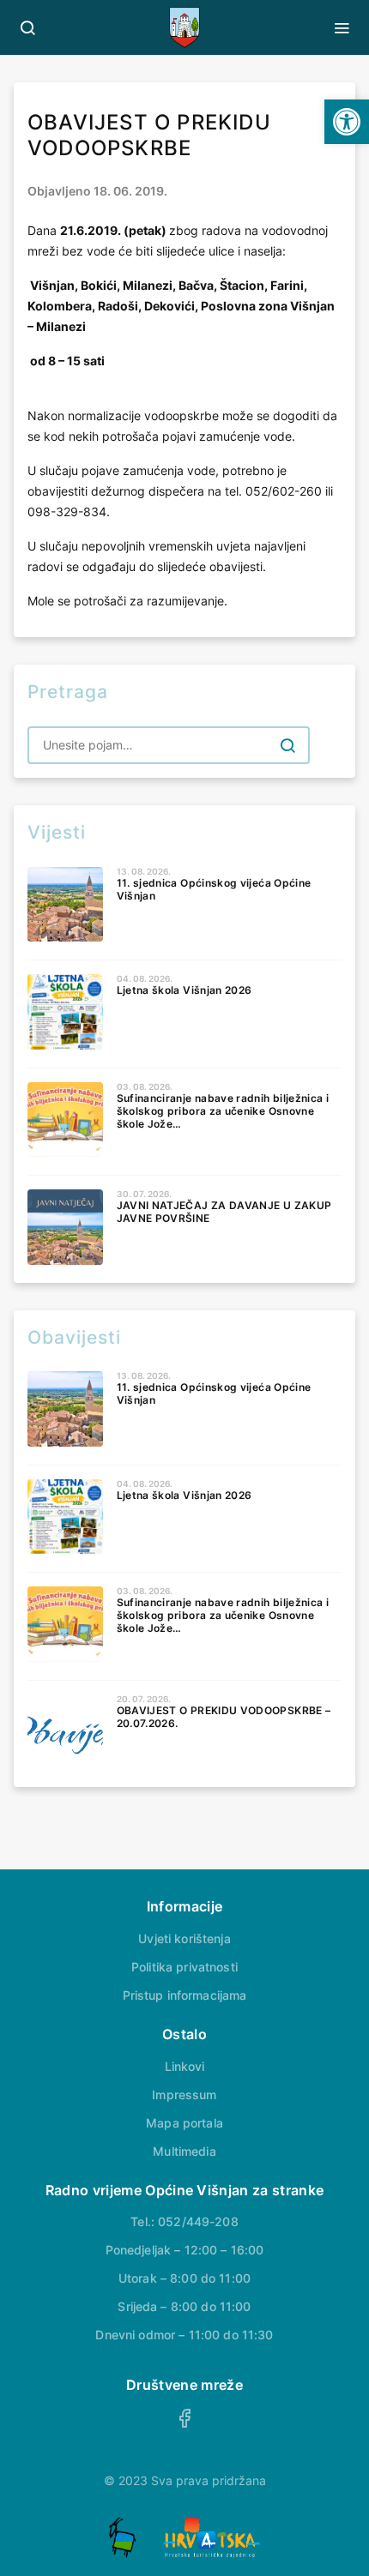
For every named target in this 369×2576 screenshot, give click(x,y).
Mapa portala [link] (184, 2123)
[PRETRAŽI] (287, 745)
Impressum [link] (184, 2095)
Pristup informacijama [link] (185, 1995)
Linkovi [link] (185, 2066)
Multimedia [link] (184, 2151)
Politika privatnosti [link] (184, 1967)
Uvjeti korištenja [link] (184, 1938)
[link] (347, 122)
